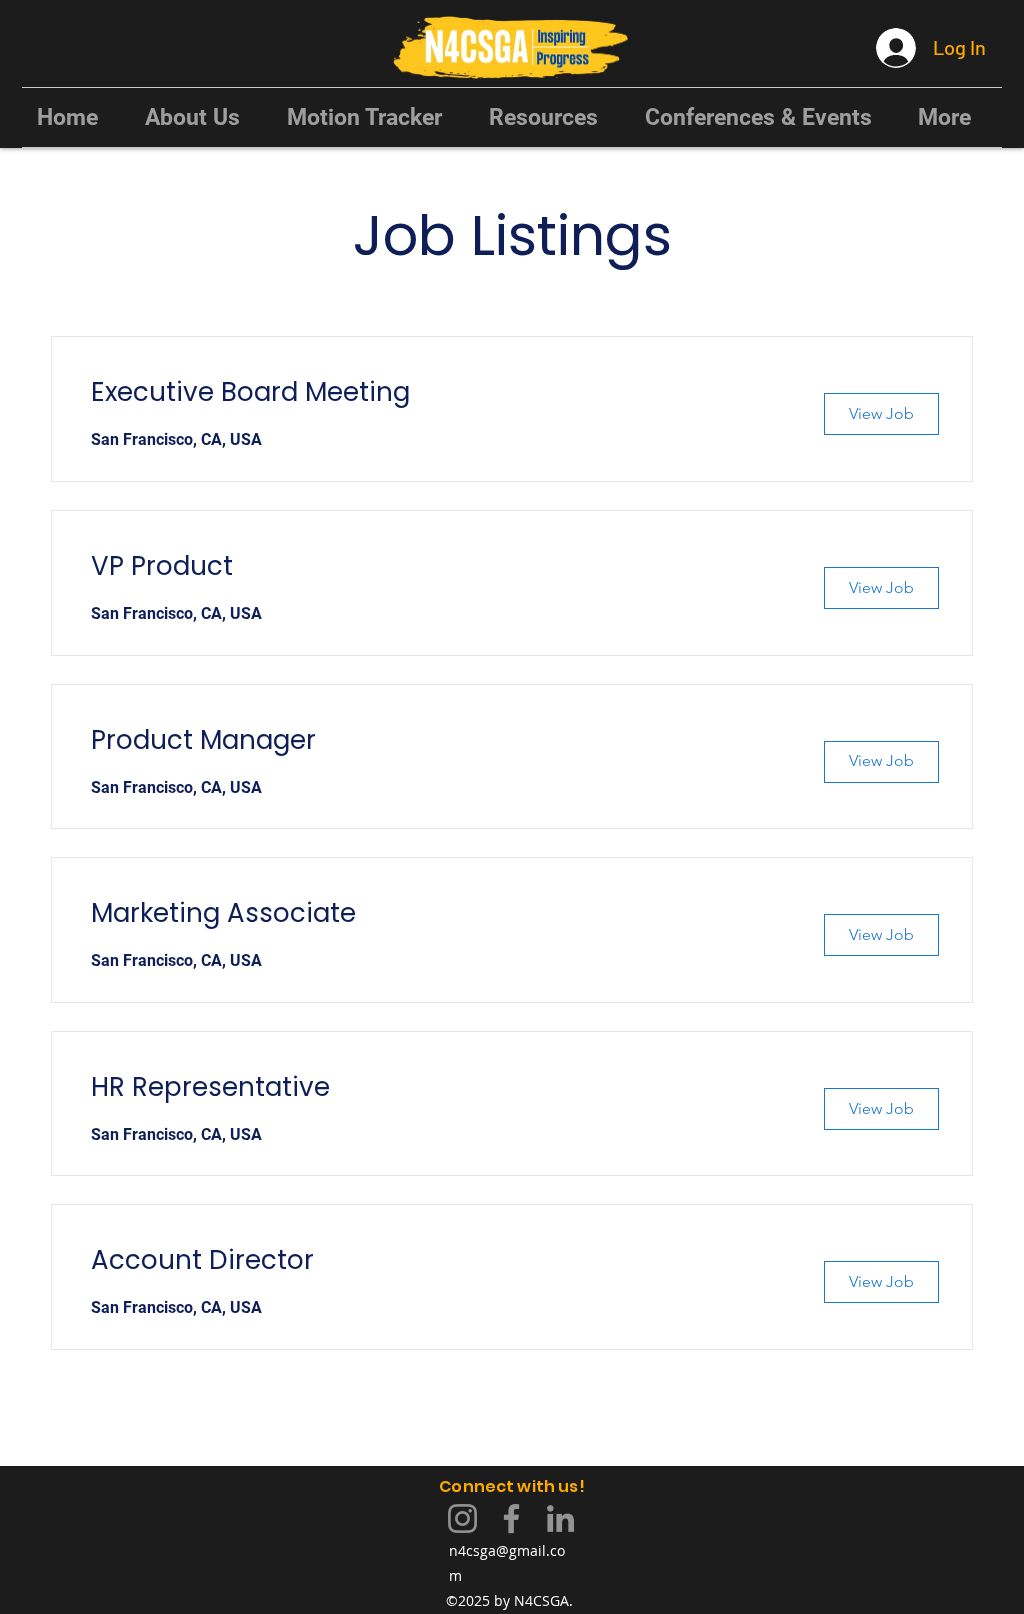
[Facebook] (511, 1518)
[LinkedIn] (560, 1518)
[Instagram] (462, 1518)
